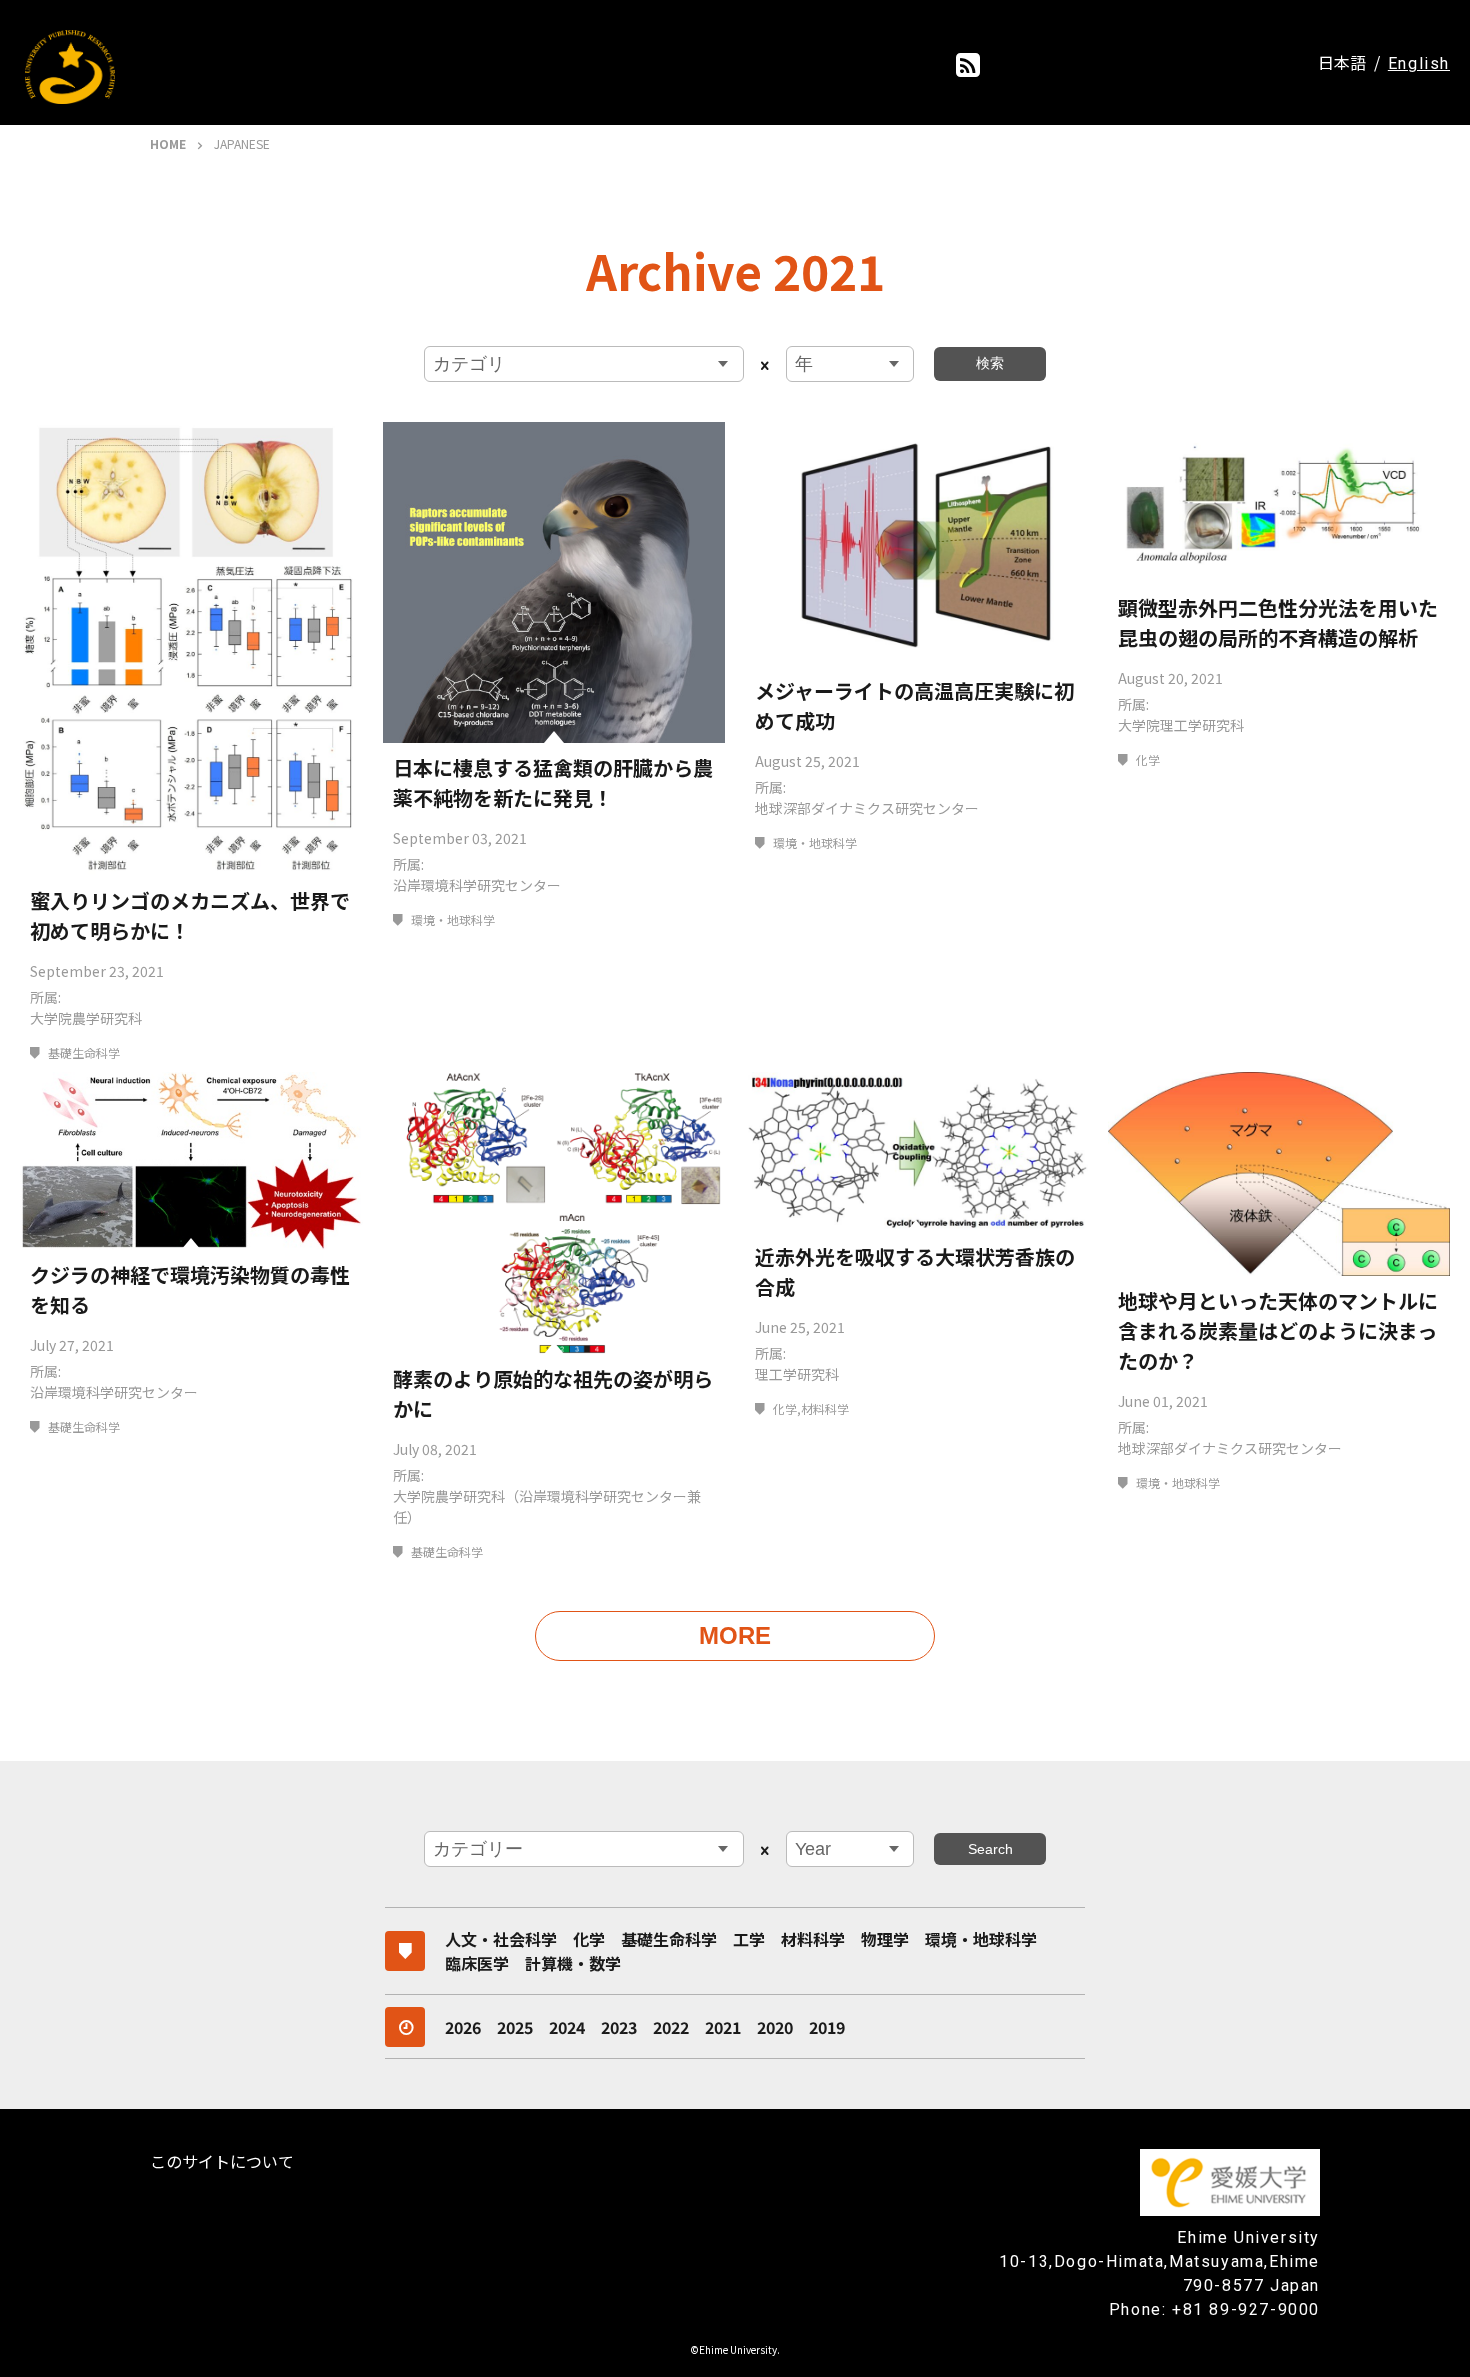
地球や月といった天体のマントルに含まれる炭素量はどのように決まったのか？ (1278, 1330)
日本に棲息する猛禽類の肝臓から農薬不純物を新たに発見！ (553, 782)
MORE (735, 1635)
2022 (671, 2027)
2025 (515, 2027)
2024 (567, 2027)
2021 (723, 2027)
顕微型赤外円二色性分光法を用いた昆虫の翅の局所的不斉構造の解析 (1278, 622)
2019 (827, 2027)
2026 (463, 2027)
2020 (775, 2027)
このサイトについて (222, 2161)
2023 (619, 2027)
